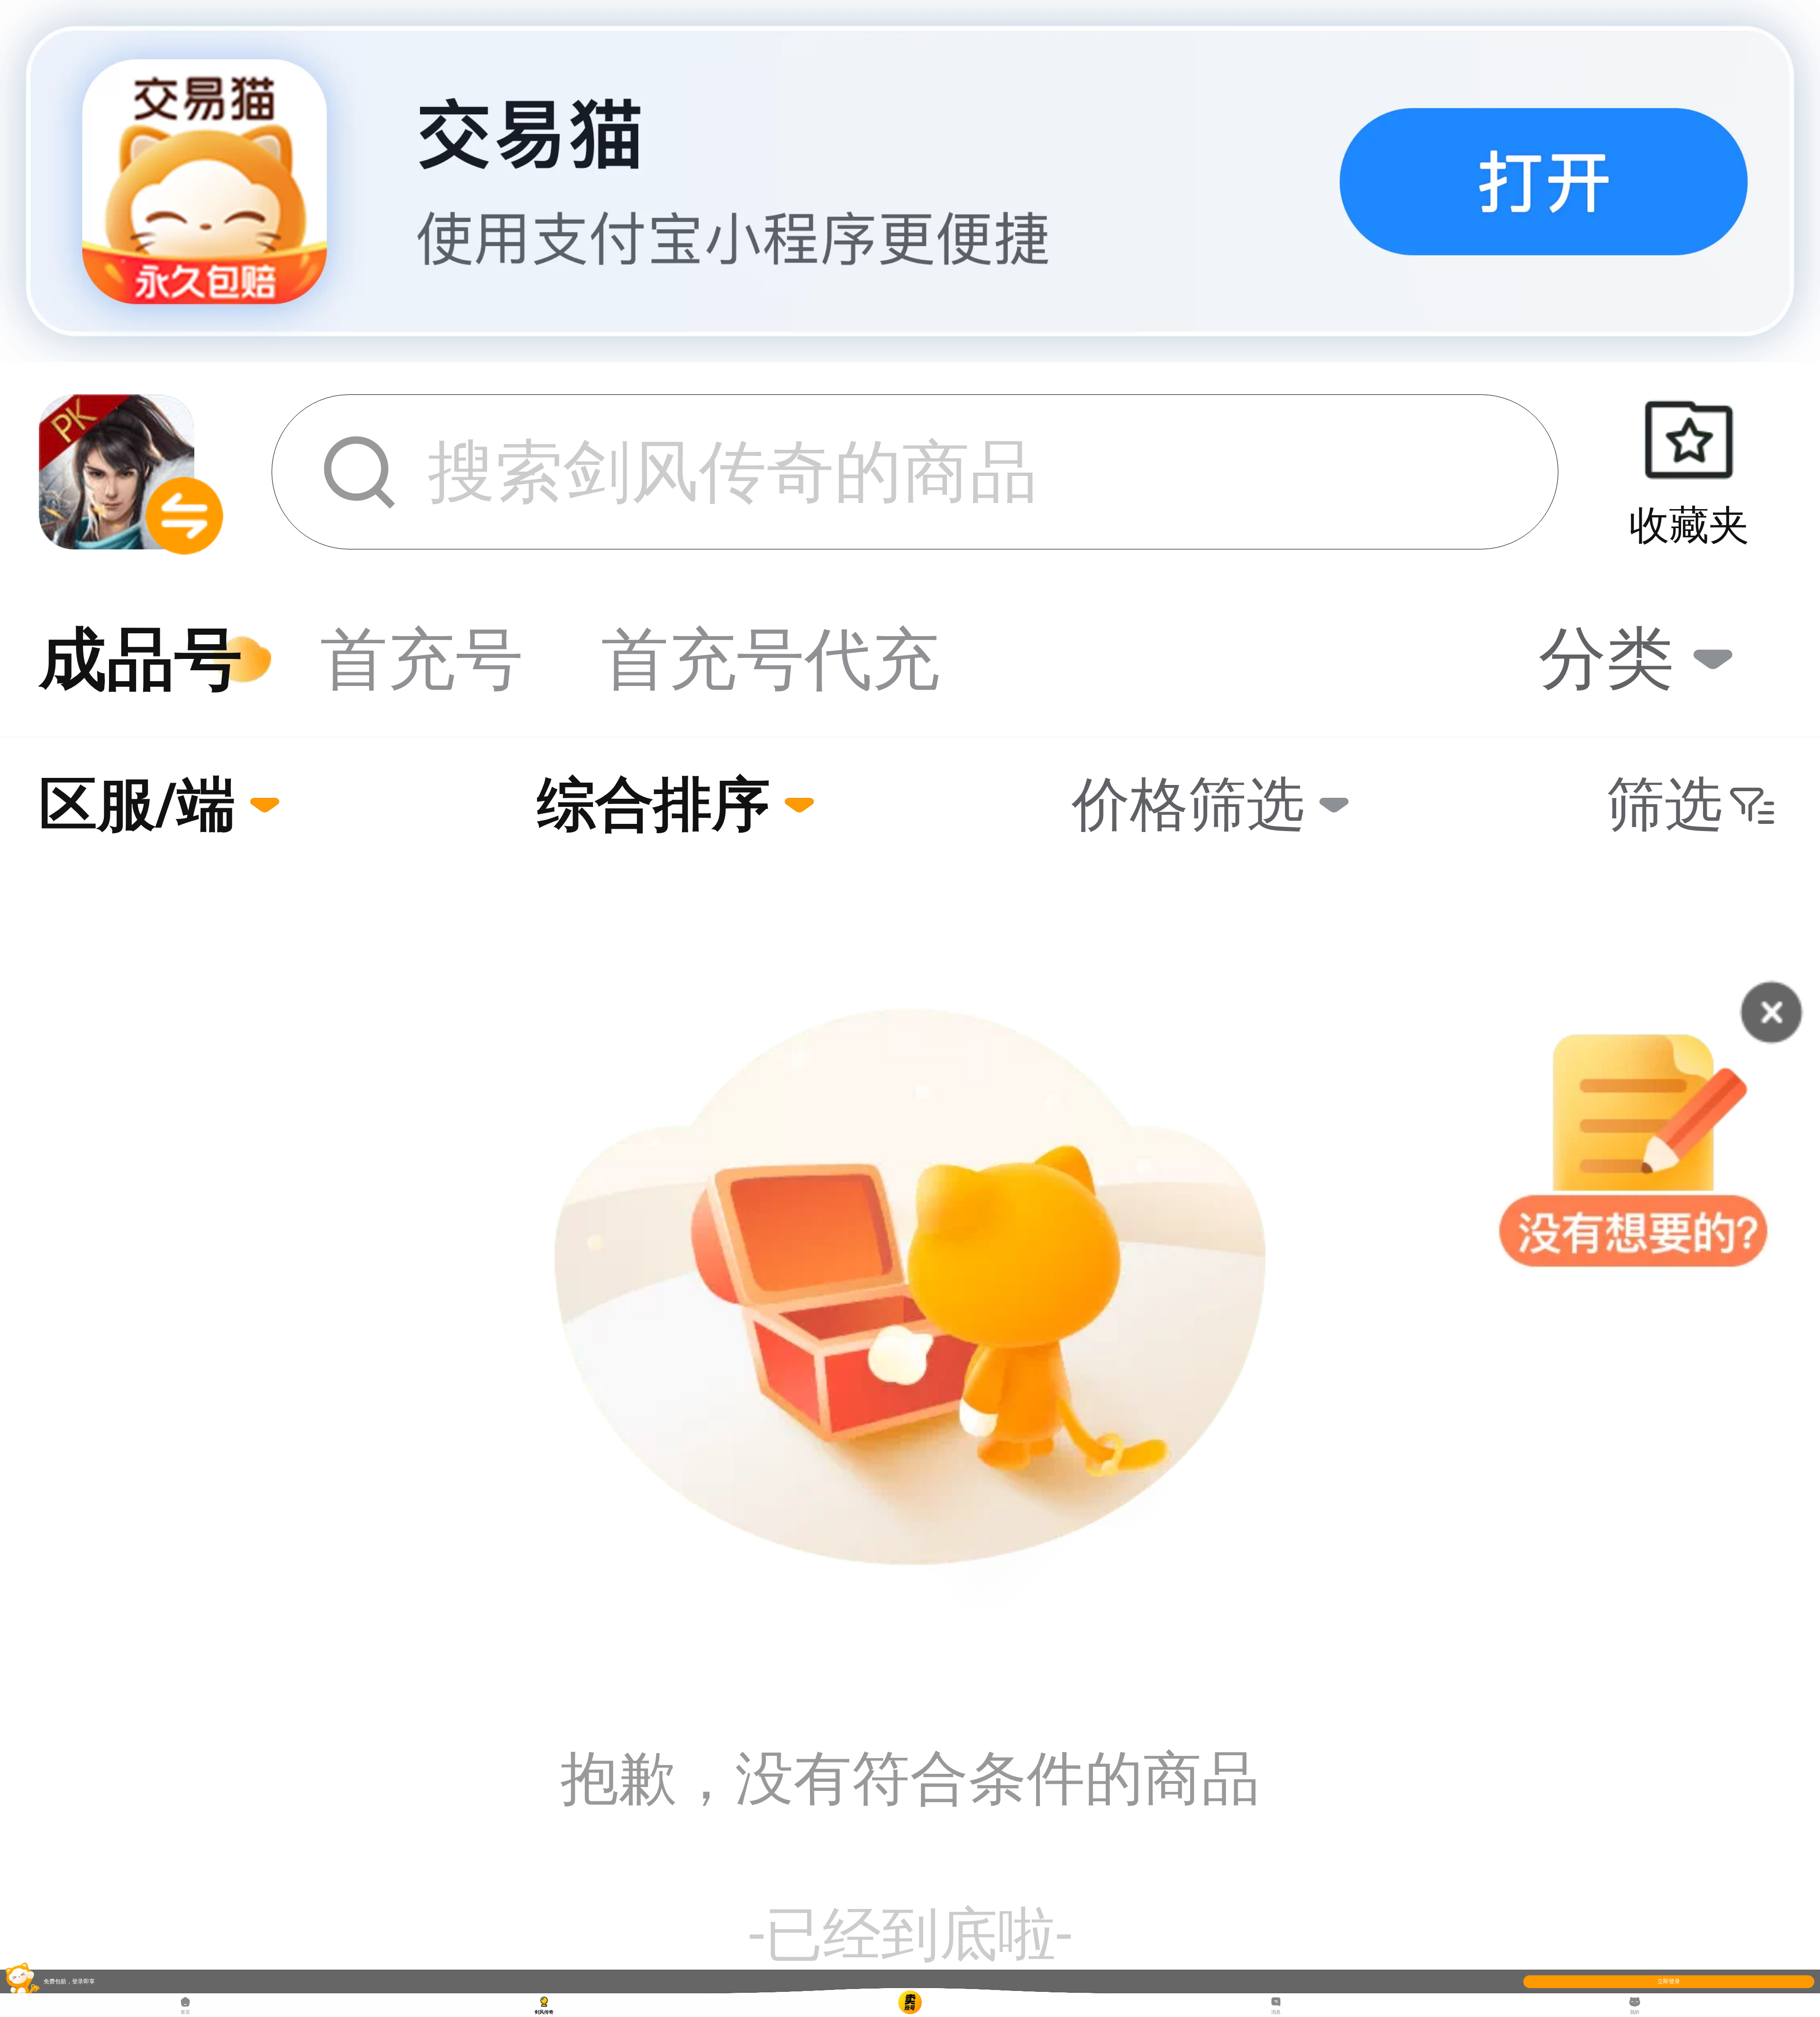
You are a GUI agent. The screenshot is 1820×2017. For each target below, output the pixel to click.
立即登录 (1669, 1981)
